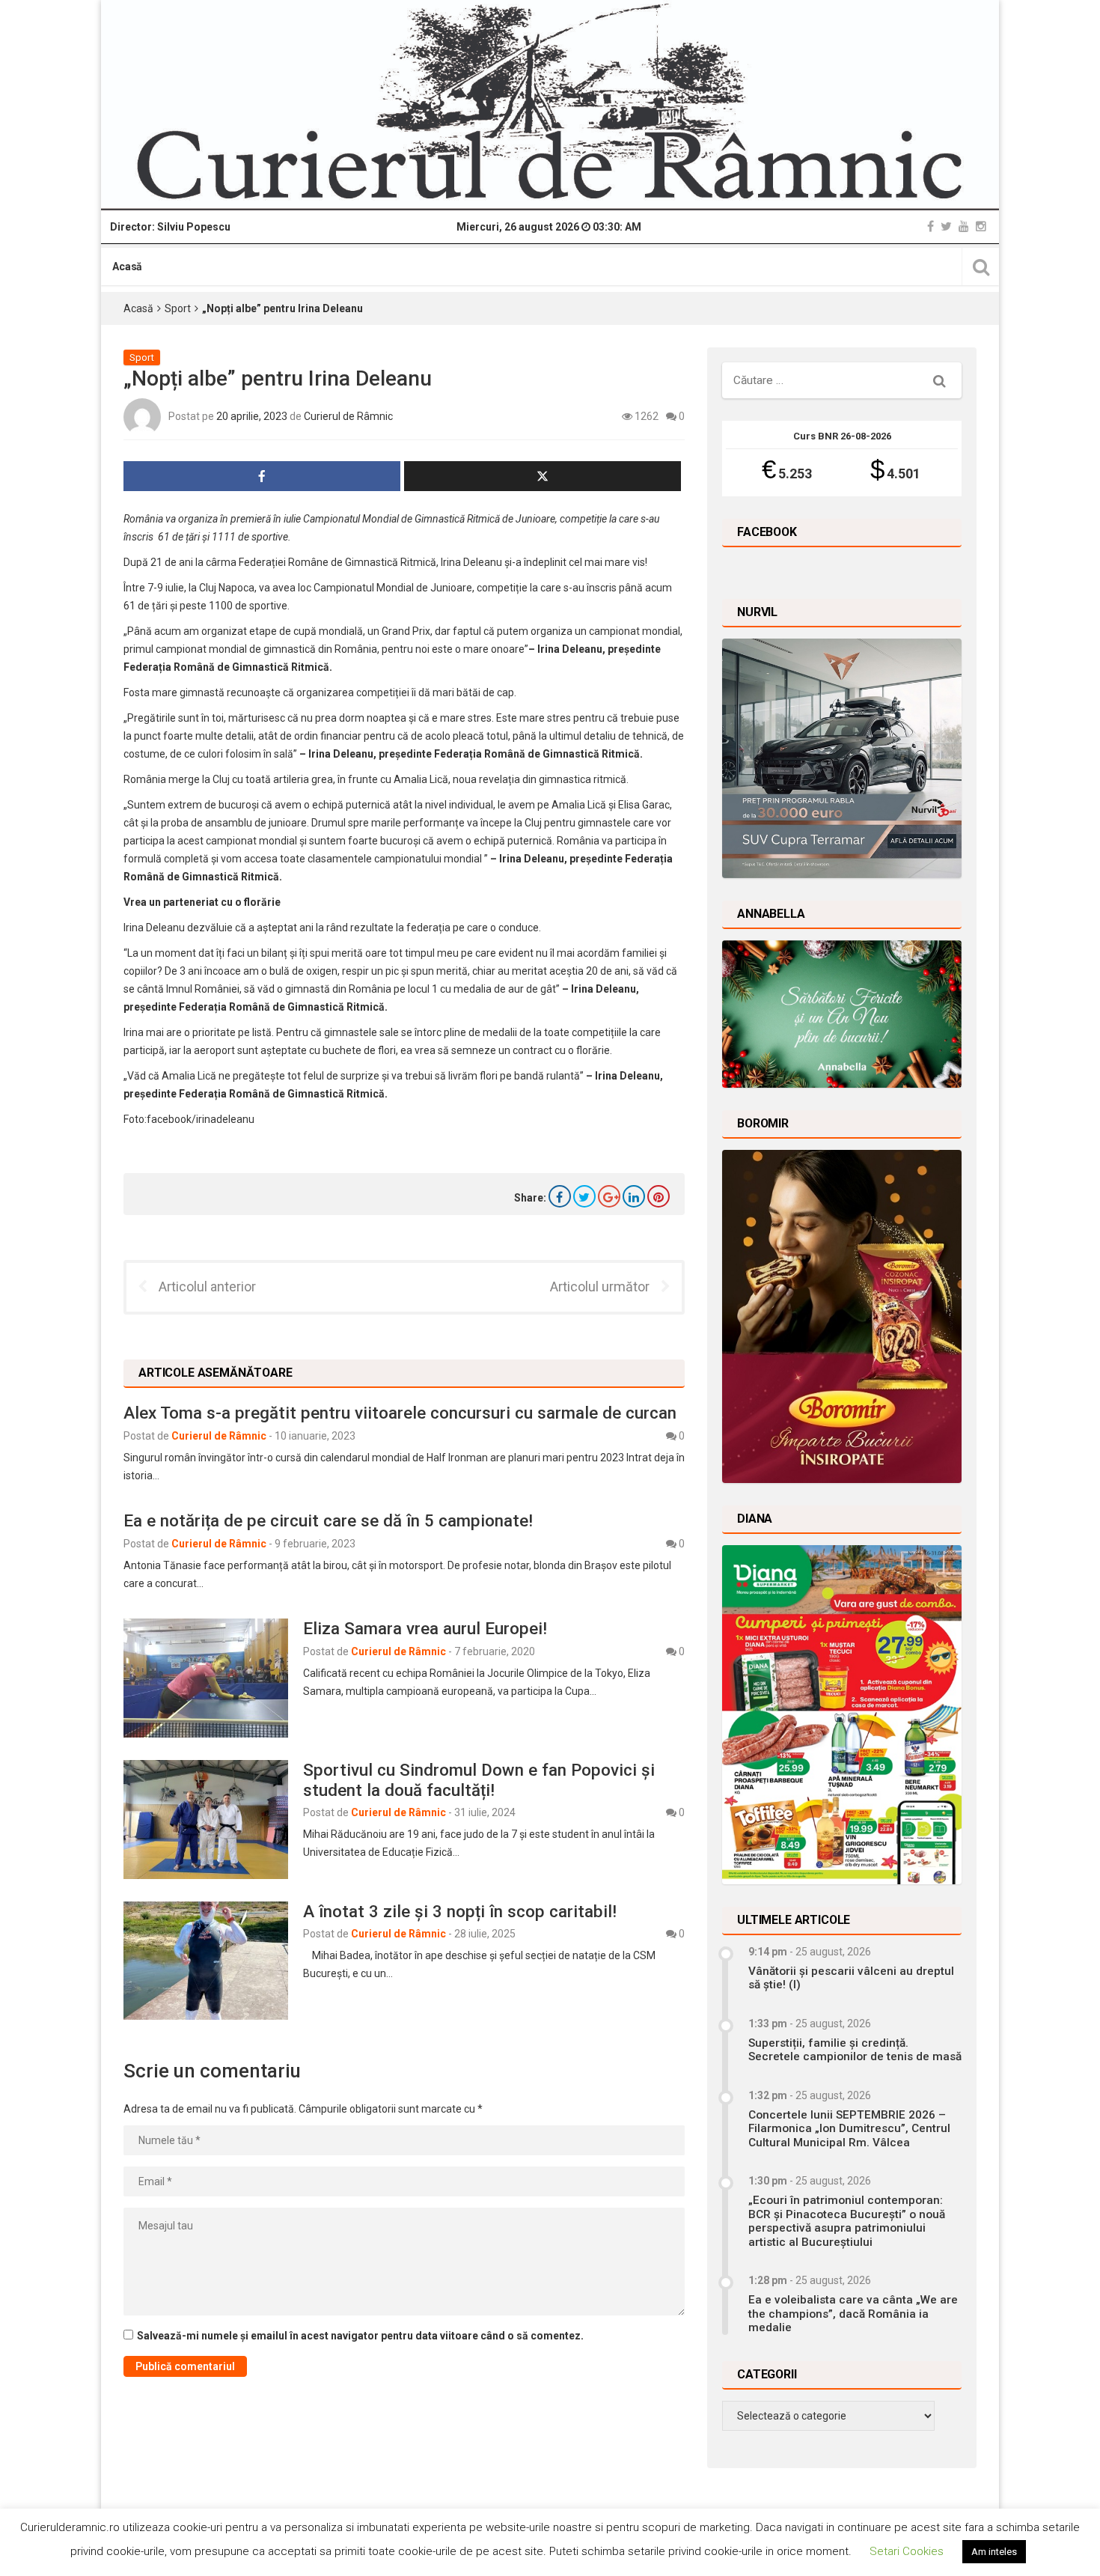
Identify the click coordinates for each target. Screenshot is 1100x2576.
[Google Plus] (609, 1196)
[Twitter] (946, 226)
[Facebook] (931, 226)
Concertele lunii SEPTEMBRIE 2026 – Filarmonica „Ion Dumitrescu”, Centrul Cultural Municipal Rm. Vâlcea (849, 2129)
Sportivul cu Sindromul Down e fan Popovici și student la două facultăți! (479, 1780)
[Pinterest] (659, 1196)
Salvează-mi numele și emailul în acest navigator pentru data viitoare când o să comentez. (360, 2336)
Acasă (127, 267)
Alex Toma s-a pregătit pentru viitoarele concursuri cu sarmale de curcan (400, 1413)
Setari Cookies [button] (907, 2551)
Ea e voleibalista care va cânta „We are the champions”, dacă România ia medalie (853, 2314)
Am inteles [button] (994, 2552)
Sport (178, 308)
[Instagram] (981, 226)
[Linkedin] (634, 1196)
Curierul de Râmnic (348, 416)
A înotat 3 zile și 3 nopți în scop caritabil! (460, 1911)
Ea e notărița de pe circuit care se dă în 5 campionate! (330, 1520)
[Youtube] (964, 226)
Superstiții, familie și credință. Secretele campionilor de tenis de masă (855, 2050)
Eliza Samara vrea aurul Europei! (425, 1628)
